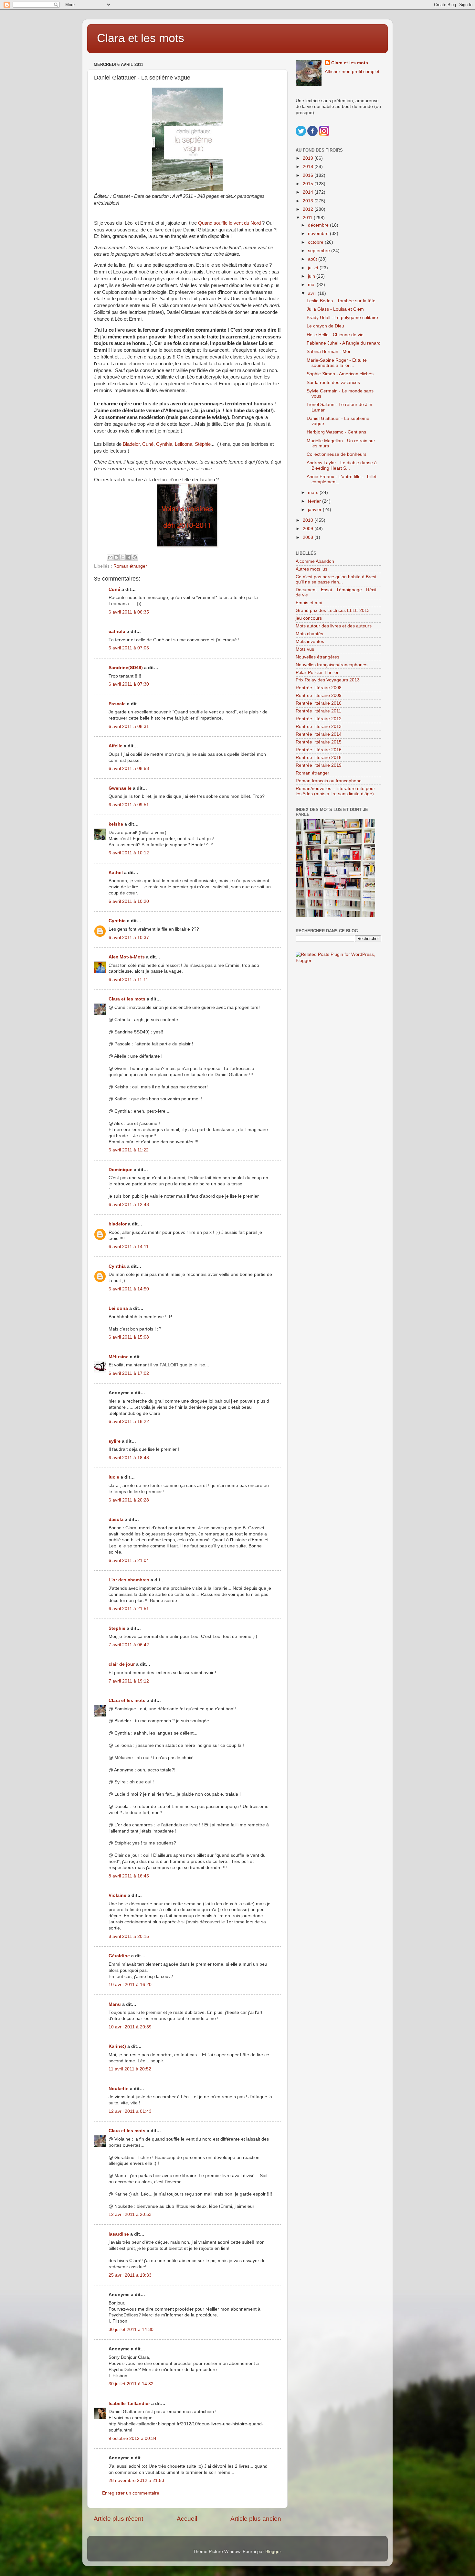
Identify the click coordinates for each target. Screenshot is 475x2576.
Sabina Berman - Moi (328, 352)
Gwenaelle (120, 788)
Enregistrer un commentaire (131, 2493)
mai (312, 285)
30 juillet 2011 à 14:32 (131, 2384)
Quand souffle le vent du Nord (229, 223)
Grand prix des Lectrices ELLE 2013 (333, 610)
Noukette (119, 2089)
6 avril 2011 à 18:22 (129, 1422)
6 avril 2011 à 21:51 (129, 1609)
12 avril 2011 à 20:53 (130, 2214)
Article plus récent (118, 2519)
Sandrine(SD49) (126, 668)
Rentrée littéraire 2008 (319, 688)
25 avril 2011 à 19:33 (130, 2275)
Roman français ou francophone (329, 781)
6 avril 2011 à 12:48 (129, 1205)
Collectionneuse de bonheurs (337, 454)
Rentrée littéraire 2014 (319, 734)
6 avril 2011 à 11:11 (128, 980)
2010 (309, 520)
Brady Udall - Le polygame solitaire (342, 318)
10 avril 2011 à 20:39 (130, 2027)
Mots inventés (310, 641)
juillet (314, 268)
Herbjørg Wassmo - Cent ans (336, 432)
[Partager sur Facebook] (129, 557)
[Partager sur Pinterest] (135, 557)
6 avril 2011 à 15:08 (129, 1337)
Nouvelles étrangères (317, 657)
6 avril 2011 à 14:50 (129, 1289)
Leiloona (184, 444)
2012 (309, 209)
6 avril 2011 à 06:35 (129, 612)
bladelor (118, 1224)
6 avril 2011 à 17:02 (129, 1373)
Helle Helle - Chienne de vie (335, 335)
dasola (116, 1519)
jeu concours (309, 618)
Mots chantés (309, 634)
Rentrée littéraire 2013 (319, 727)
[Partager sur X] (122, 557)
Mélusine (119, 1357)
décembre (319, 225)
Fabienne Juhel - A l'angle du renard (344, 343)
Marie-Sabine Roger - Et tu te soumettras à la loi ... (337, 363)
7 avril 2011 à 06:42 (129, 1645)
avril (313, 293)
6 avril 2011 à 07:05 (129, 648)
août (313, 259)
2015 (309, 184)
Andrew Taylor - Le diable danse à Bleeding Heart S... (342, 465)
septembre (320, 251)
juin (312, 276)
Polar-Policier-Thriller (317, 673)
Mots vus (305, 649)
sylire (115, 1441)
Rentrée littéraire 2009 (319, 695)
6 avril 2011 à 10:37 (129, 938)
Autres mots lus (311, 569)
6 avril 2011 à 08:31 (129, 727)
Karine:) (117, 2046)
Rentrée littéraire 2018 (319, 758)
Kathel (116, 873)
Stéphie (203, 444)
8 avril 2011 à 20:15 (129, 1936)
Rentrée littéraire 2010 (319, 703)
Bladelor (131, 444)
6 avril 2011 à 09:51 (129, 805)
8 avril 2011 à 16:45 (129, 1876)
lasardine (119, 2234)
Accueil (187, 2519)
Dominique (121, 1170)
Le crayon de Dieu (325, 326)
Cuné (148, 444)
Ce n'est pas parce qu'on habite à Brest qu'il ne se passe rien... (336, 579)
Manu (115, 2004)
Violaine (117, 1895)
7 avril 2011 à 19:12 (129, 1681)
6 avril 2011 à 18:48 (129, 1458)
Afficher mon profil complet (352, 72)
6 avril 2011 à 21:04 (129, 1561)
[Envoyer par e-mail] (110, 557)
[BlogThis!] (116, 557)
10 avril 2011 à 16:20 (130, 1985)
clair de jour (122, 1664)
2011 (308, 218)
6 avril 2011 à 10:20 (129, 901)
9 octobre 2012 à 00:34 (132, 2438)
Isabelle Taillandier (129, 2404)
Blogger (273, 2552)
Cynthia (164, 444)
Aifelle (116, 746)
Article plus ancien (256, 2519)
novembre (319, 234)
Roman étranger (130, 566)
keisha (116, 824)
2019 (309, 158)
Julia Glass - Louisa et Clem (335, 309)
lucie (114, 1477)
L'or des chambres (129, 1580)
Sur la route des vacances (333, 383)
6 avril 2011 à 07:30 (129, 684)
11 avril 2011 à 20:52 (130, 2069)
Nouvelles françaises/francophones (332, 665)
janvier (315, 510)
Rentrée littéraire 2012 (319, 719)
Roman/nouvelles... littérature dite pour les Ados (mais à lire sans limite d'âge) (335, 791)
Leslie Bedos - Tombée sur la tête (341, 301)
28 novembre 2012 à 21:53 (136, 2480)
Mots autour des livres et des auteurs (334, 626)
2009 (309, 529)
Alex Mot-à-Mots (127, 957)
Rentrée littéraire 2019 (319, 765)
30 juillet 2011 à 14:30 (131, 2330)
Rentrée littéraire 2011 (318, 711)
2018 (309, 167)
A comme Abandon (315, 561)
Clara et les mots (141, 38)
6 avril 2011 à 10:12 (129, 853)
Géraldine (119, 1956)
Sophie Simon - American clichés (340, 374)
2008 (309, 537)
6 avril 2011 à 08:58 (129, 769)
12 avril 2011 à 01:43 (130, 2111)
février (315, 501)
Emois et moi (309, 603)
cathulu (117, 631)
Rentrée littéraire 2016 (319, 750)
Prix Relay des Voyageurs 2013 (328, 680)
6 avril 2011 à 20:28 (129, 1500)
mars (314, 492)
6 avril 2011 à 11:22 (129, 1150)
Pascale (117, 704)
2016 (309, 175)
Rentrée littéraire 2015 (319, 742)
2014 (309, 192)
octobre (316, 242)
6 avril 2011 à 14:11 (129, 1247)
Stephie (117, 1628)
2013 (309, 201)
